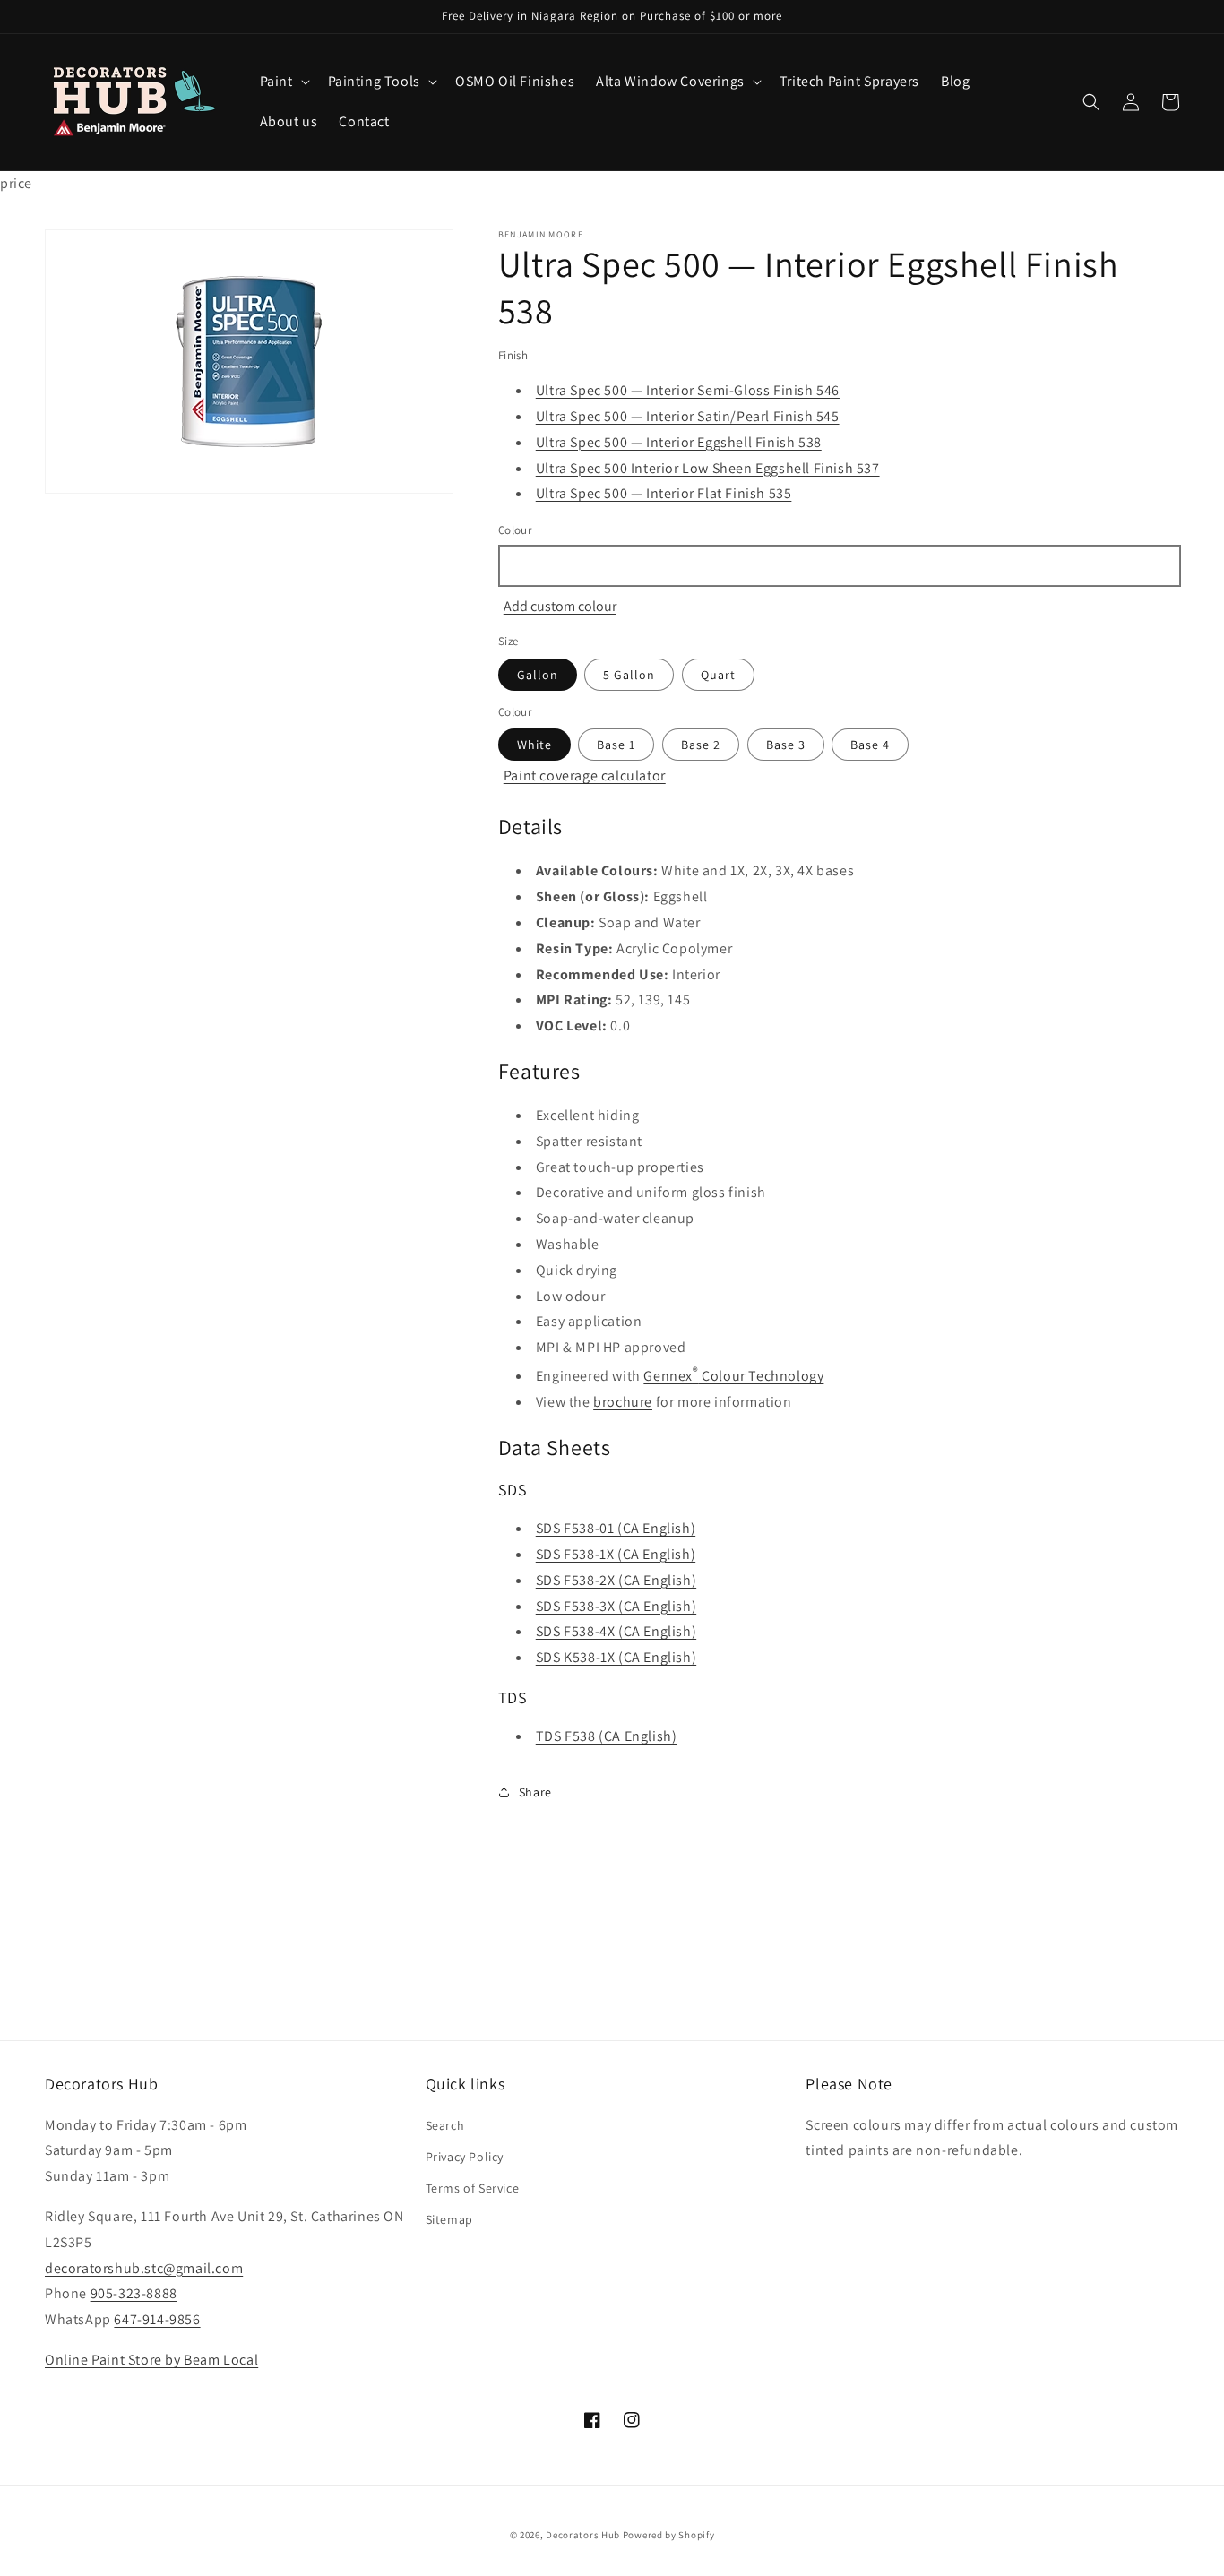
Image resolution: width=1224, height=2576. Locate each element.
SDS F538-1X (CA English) (616, 1554)
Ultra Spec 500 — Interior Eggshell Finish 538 (679, 442)
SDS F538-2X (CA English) (616, 1580)
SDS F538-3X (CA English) (616, 1606)
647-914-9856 (157, 2319)
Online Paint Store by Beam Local (151, 2360)
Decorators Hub (583, 2535)
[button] (283, 82)
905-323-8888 (134, 2293)
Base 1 (616, 745)
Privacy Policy (465, 2157)
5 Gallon (629, 675)
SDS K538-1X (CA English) (616, 1657)
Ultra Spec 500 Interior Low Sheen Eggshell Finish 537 (708, 468)
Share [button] (535, 1792)
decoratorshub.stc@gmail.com (144, 2268)
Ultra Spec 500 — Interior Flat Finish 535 (664, 493)
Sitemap (449, 2219)
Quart (718, 675)
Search (445, 2125)
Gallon (538, 675)
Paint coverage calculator (585, 775)
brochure (623, 1402)
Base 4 (870, 745)
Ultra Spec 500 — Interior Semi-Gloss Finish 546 (688, 390)
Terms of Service (473, 2188)
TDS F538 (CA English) (607, 1736)
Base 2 (701, 745)
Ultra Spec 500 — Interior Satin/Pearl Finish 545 (688, 416)
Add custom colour (560, 606)
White (534, 745)
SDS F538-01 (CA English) (616, 1528)
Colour (515, 530)
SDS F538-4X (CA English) (616, 1631)
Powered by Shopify (669, 2535)
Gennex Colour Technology (733, 1376)
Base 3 (786, 745)
